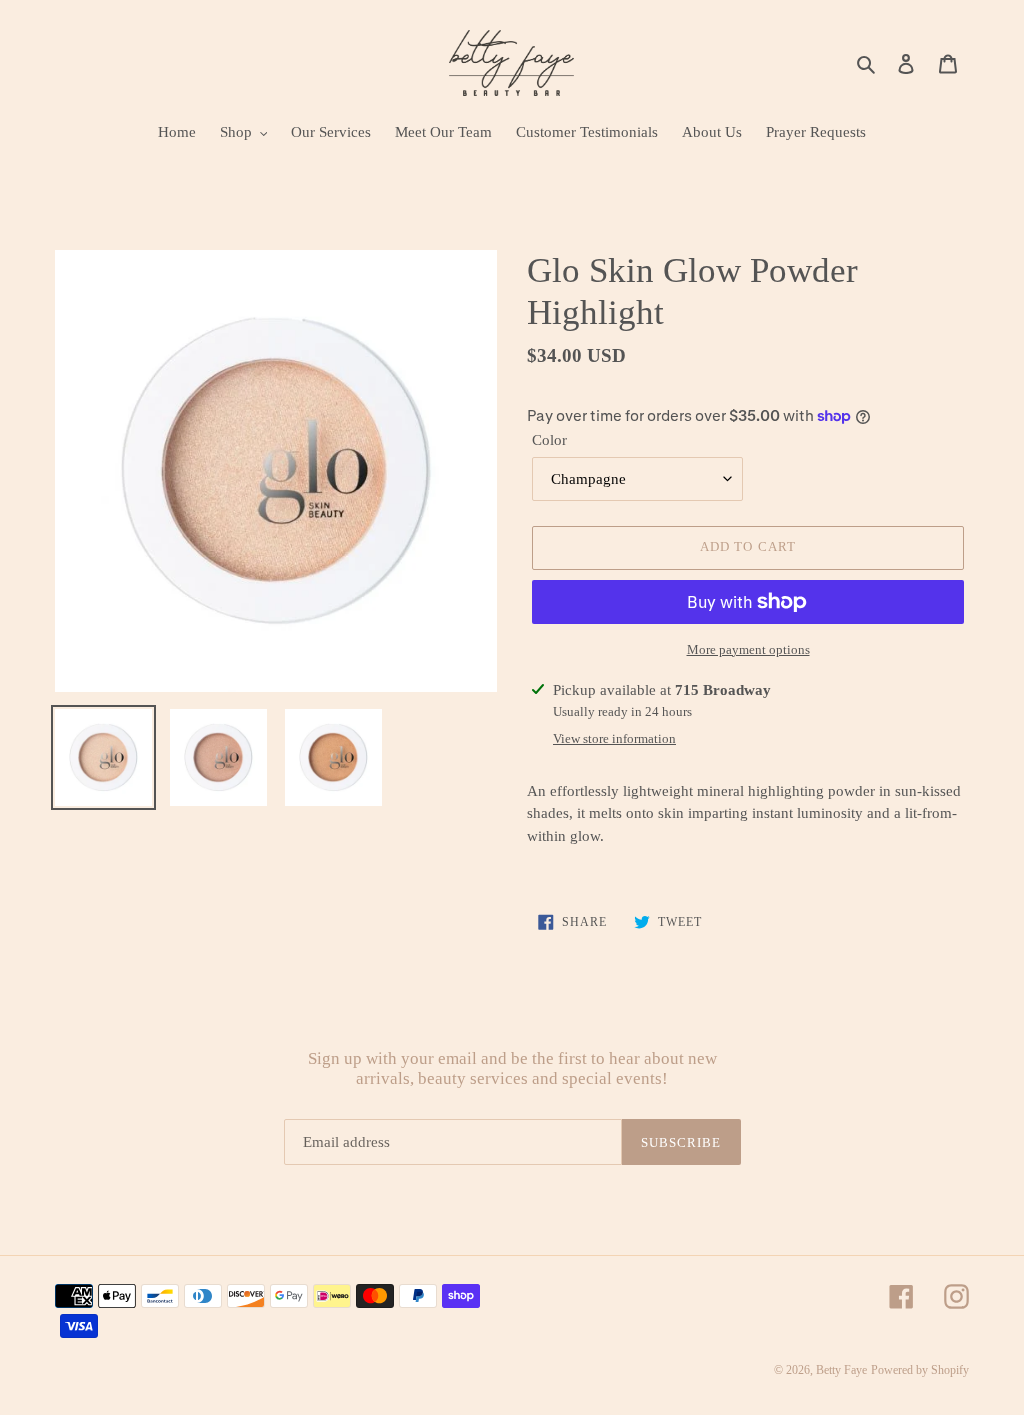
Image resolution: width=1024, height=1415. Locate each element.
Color (549, 440)
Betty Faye (841, 1370)
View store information (614, 738)
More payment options (748, 649)
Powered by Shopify (920, 1370)
